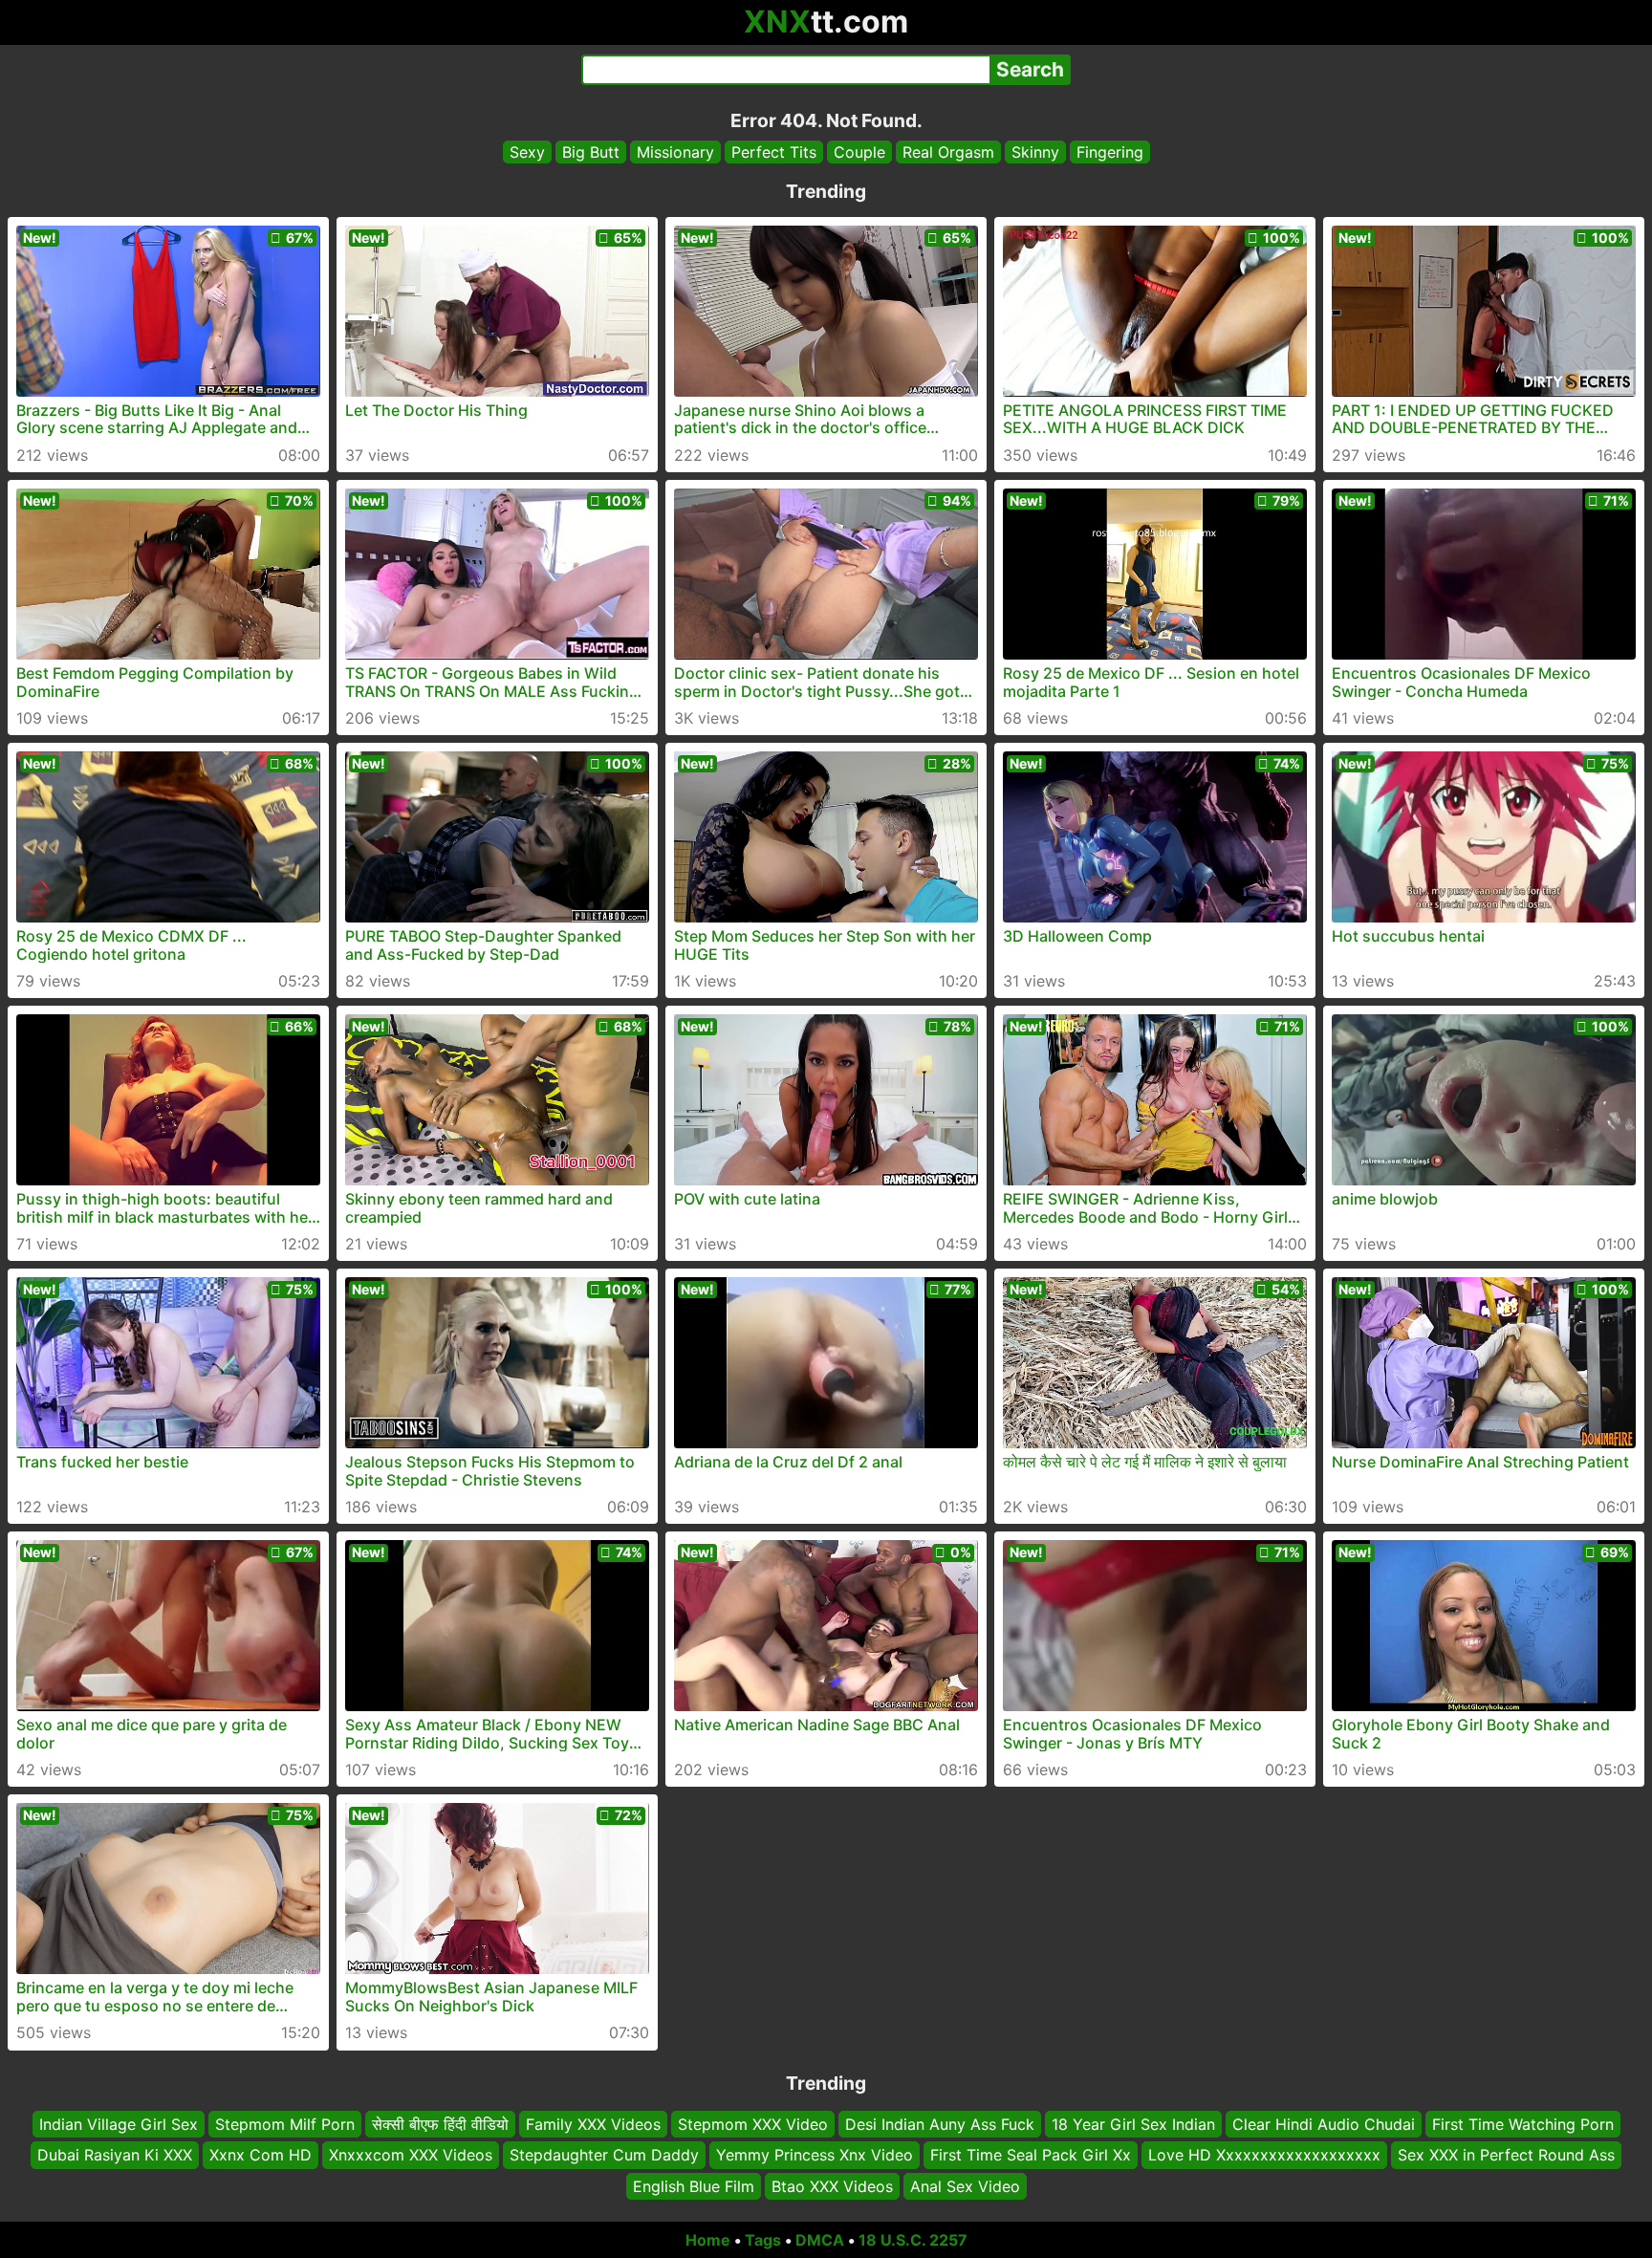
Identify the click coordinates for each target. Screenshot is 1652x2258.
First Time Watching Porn (1523, 2124)
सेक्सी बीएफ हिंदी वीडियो (440, 2124)
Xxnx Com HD (261, 2156)
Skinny (1035, 152)
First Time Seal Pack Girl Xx (1031, 2156)
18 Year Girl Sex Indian (1133, 2124)
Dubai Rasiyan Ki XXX (115, 2156)
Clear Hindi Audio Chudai (1324, 2124)
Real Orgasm (948, 152)
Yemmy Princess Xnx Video (815, 2156)
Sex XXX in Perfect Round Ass (1506, 2156)
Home (708, 2240)
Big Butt (591, 152)
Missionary (675, 152)
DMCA (820, 2240)
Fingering (1110, 152)
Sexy (527, 152)
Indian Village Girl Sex (119, 2124)
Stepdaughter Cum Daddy (604, 2156)
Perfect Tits (774, 152)
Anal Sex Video (965, 2186)
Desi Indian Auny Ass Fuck (940, 2124)
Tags (763, 2240)
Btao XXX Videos (832, 2186)
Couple (859, 152)
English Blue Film (694, 2186)
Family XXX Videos (593, 2124)
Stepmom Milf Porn (285, 2124)
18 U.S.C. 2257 (913, 2240)
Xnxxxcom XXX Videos (411, 2156)
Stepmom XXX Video (753, 2124)
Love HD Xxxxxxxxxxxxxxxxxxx (1264, 2156)
